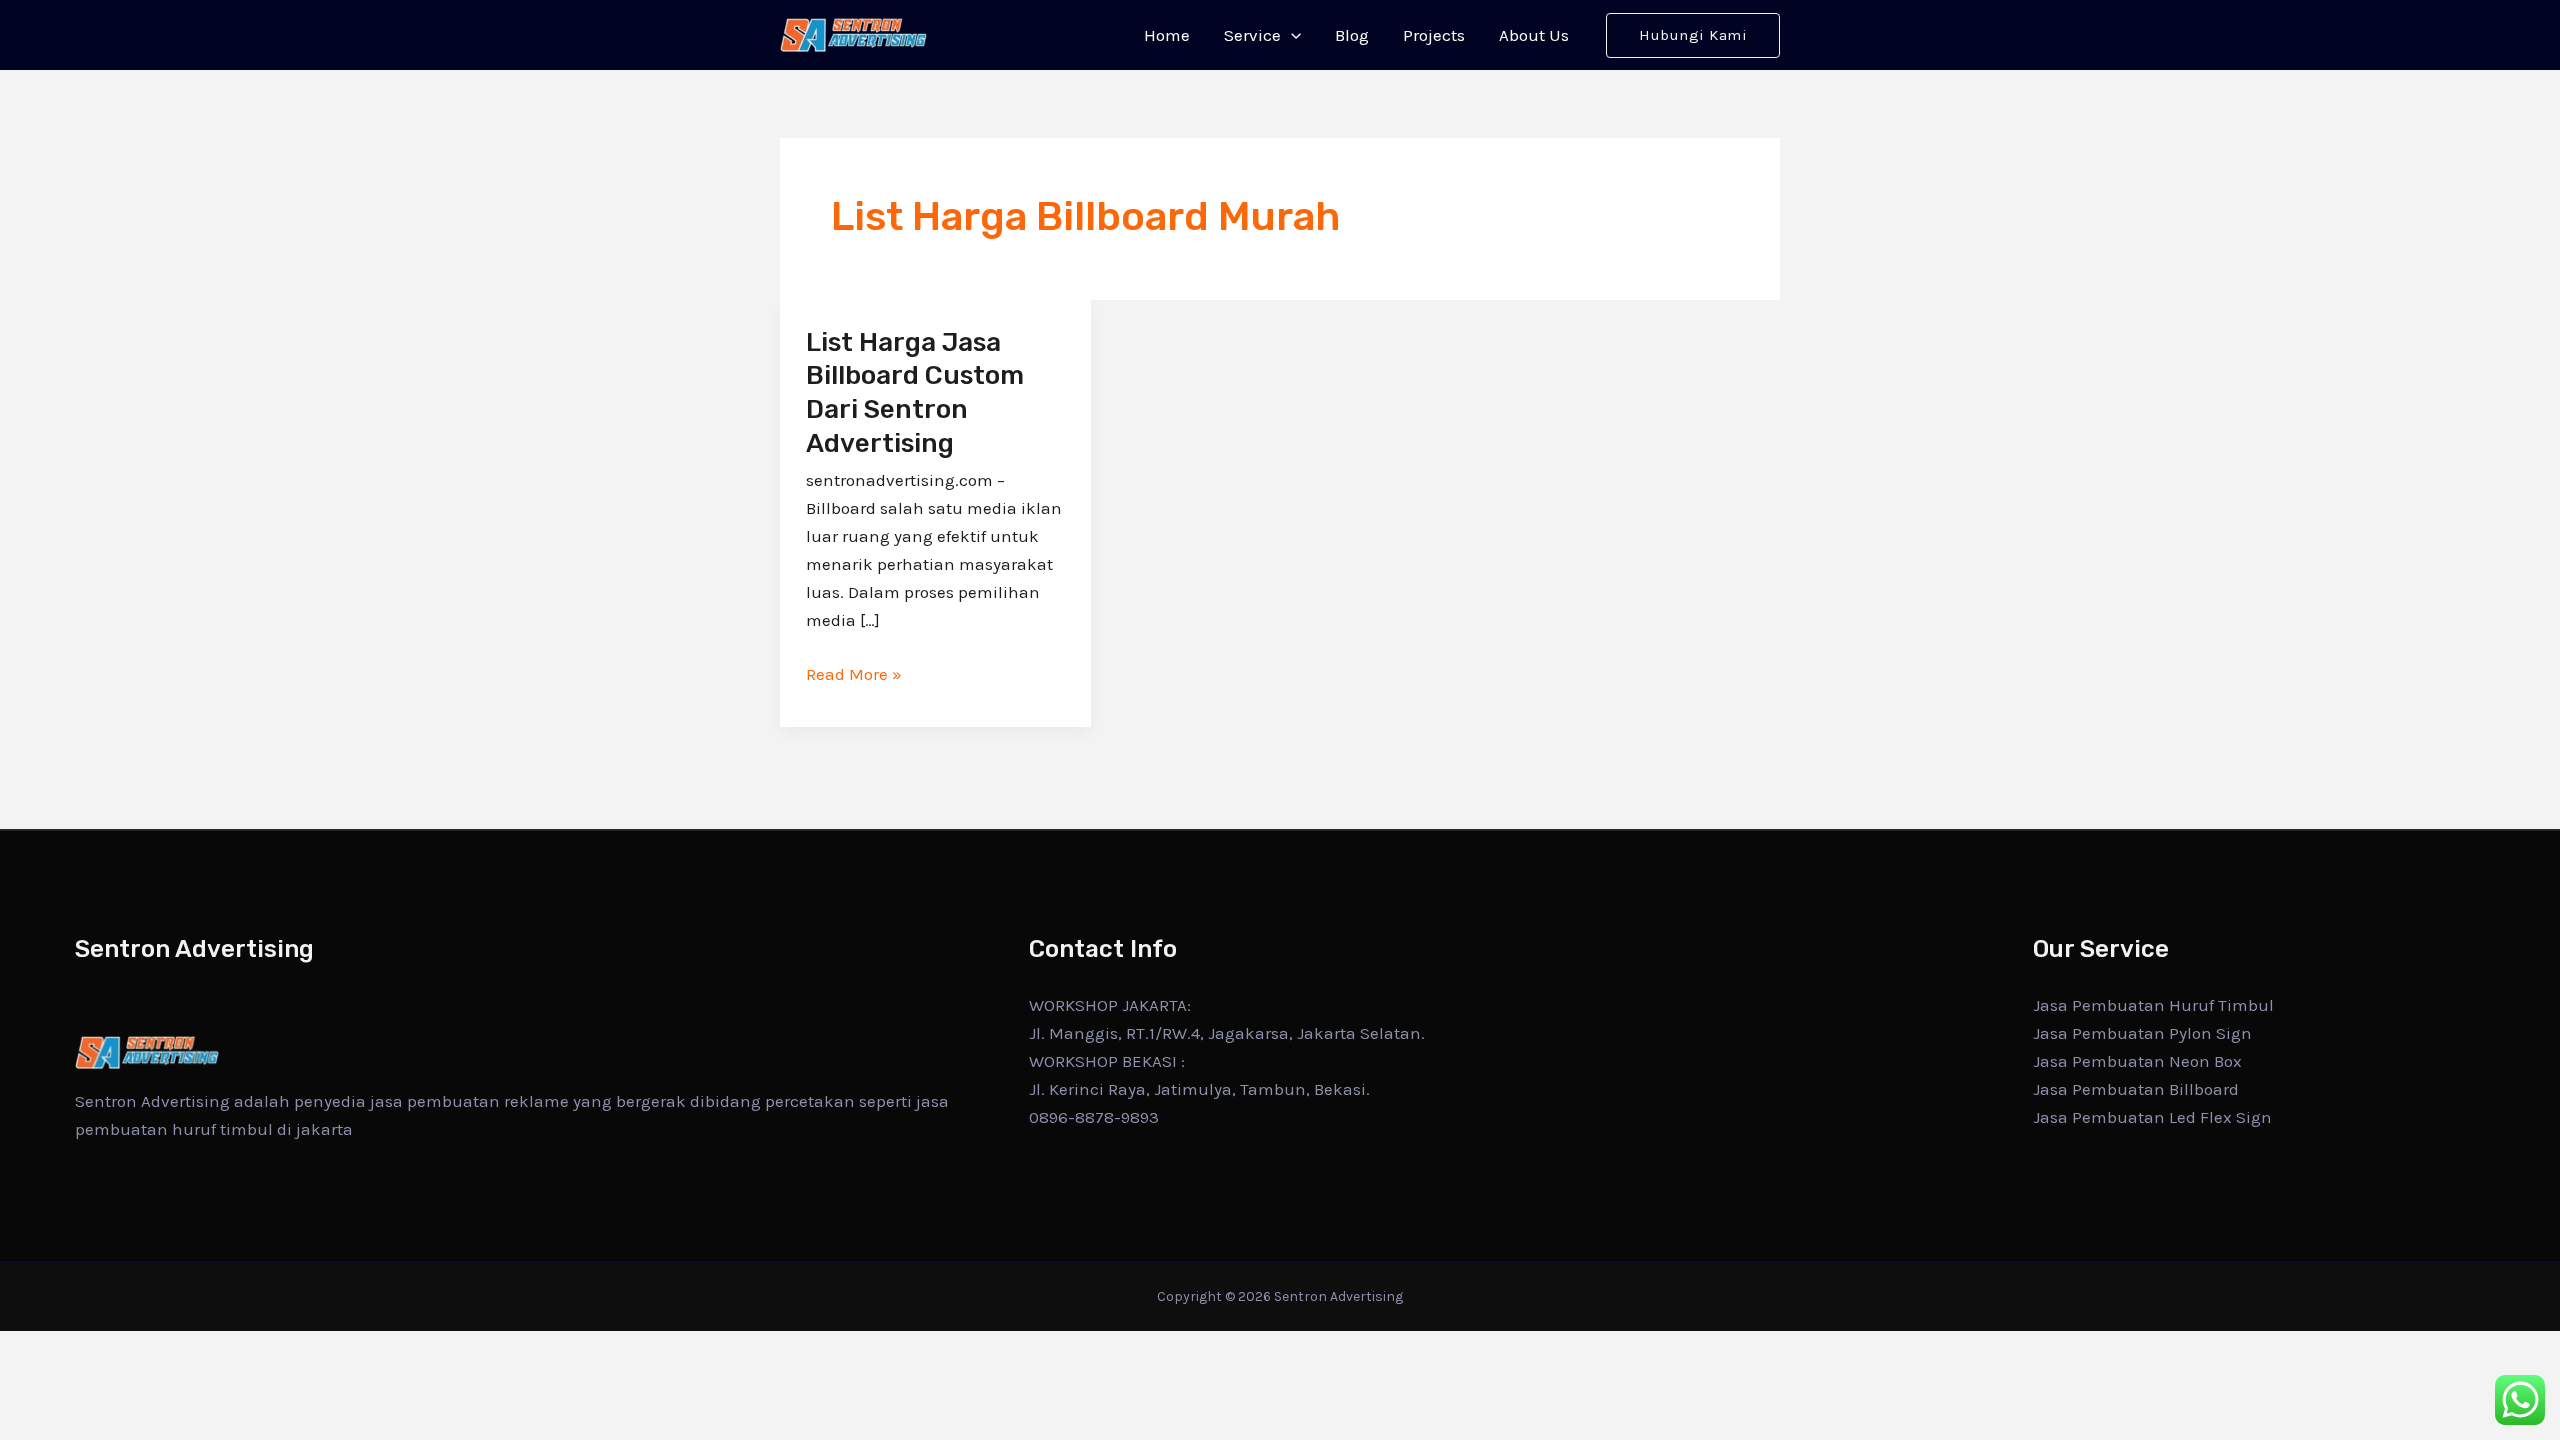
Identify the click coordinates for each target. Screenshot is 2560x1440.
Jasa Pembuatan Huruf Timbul (2153, 1005)
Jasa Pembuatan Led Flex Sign (2152, 1117)
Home (1167, 35)
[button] (1291, 35)
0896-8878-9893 (1094, 1117)
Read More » (854, 672)
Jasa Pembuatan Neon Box (2137, 1061)
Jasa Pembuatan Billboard (2136, 1089)
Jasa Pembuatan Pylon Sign (2142, 1033)
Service (1252, 35)
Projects (1434, 35)
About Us (1534, 35)
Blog (1352, 35)
